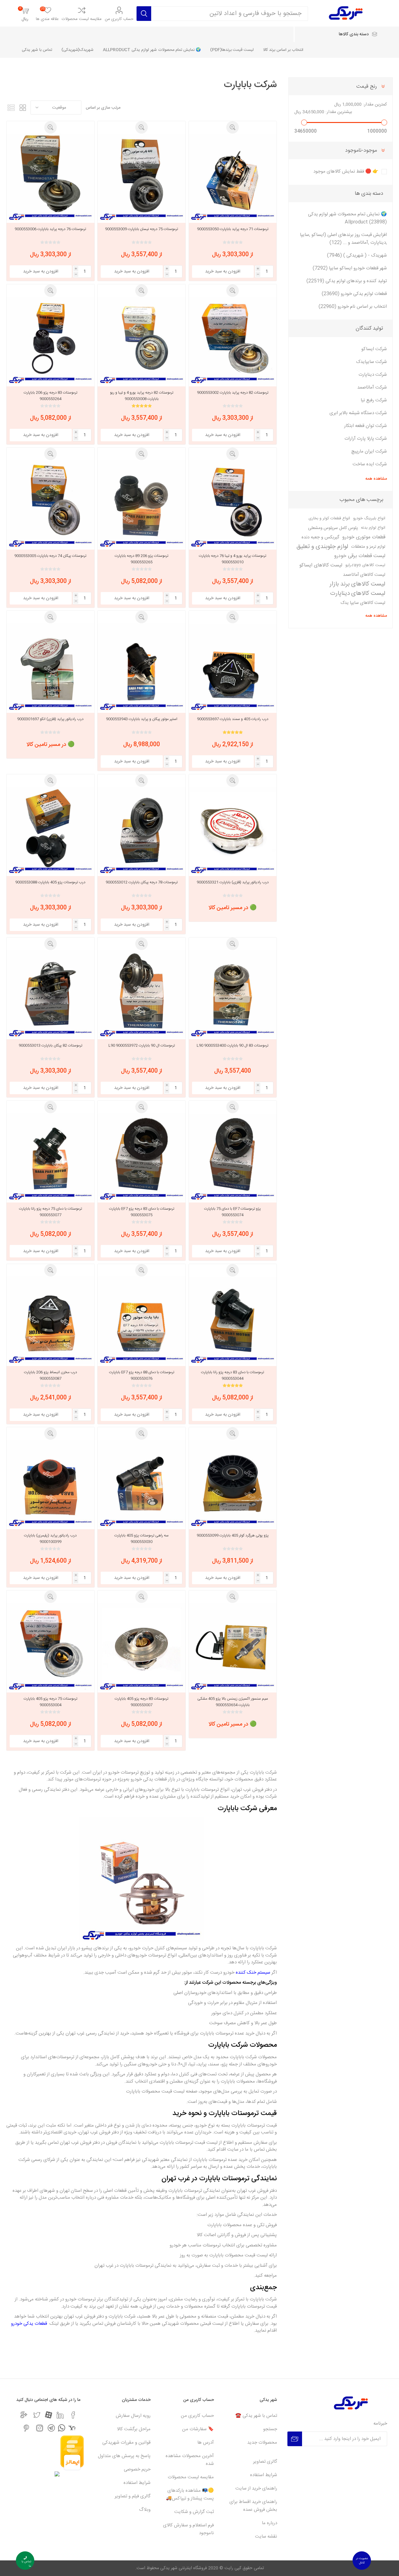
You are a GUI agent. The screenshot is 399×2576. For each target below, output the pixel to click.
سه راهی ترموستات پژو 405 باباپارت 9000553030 (142, 1539)
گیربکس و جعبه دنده (320, 537)
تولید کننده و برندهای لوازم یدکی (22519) (347, 281)
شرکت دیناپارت (373, 375)
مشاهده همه (376, 479)
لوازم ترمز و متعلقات (368, 547)
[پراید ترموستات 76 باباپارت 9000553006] (50, 177)
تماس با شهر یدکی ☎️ (256, 2416)
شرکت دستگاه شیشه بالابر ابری (358, 413)
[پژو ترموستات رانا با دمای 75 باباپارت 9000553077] (50, 1157)
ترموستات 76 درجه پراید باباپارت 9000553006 (50, 229)
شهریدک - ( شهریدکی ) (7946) (357, 255)
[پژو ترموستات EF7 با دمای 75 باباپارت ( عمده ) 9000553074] (233, 1157)
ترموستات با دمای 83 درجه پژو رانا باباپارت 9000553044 (233, 1375)
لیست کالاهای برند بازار (357, 584)
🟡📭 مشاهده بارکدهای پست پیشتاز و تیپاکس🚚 (190, 2495)
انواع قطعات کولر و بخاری (329, 519)
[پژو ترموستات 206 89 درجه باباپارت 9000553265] (141, 504)
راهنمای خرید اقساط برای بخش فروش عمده (253, 2506)
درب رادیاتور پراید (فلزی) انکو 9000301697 (50, 719)
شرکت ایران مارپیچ (369, 451)
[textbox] (230, 14)
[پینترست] (26, 2428)
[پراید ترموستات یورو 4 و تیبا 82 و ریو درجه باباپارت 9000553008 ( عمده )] (141, 341)
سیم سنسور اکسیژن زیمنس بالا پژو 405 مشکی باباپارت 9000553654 (233, 1702)
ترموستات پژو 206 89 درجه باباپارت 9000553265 (142, 559)
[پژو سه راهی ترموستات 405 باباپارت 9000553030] (141, 1484)
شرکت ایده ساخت (370, 464)
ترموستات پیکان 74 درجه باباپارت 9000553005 (50, 556)
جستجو (270, 2429)
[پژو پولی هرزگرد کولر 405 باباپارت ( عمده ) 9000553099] (233, 1484)
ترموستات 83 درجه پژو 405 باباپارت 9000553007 (142, 1702)
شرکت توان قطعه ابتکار (365, 426)
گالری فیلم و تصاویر (133, 2496)
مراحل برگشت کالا (134, 2429)
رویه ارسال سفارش (133, 2416)
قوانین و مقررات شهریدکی (126, 2443)
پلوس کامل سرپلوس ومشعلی (333, 528)
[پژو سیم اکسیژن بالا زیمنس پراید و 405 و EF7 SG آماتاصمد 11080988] (233, 1647)
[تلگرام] (51, 2428)
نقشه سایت (266, 2537)
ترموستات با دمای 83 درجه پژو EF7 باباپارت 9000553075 (142, 1212)
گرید (23, 108)
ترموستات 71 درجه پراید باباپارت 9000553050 (233, 229)
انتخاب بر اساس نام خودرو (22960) (353, 307)
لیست (11, 108)
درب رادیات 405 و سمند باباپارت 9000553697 (233, 719)
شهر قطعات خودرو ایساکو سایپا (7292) (350, 268)
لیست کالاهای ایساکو (321, 565)
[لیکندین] (60, 2415)
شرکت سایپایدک (371, 362)
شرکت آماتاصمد (372, 387)
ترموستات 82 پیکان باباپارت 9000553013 (50, 1046)
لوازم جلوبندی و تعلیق (322, 547)
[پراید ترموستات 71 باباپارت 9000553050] (233, 177)
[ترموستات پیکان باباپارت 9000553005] (50, 504)
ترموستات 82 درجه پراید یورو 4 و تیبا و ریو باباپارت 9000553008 (142, 396)
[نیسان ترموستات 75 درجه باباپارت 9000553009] (141, 177)
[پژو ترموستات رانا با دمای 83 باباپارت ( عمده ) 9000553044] (233, 1320)
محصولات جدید (262, 2443)
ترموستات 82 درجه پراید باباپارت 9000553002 (233, 393)
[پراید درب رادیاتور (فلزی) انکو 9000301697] (50, 667)
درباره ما (269, 2523)
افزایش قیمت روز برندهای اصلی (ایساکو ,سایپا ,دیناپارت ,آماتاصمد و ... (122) (343, 239)
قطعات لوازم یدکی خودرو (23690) (354, 294)
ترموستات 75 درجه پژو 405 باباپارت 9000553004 (50, 1702)
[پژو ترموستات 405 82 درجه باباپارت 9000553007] (141, 1647)
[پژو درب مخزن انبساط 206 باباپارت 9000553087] (50, 1320)
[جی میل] (24, 2415)
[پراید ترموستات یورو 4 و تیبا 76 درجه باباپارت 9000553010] (233, 504)
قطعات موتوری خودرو (364, 537)
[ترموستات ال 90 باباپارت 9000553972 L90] (141, 994)
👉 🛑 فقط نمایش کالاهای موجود (346, 171)
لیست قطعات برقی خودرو (360, 556)
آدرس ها (206, 2443)
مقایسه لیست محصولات (82, 19)
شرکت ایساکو (374, 349)
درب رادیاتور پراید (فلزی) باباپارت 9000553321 (233, 882)
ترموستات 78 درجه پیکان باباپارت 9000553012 (142, 882)
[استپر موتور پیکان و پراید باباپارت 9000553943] (141, 667)
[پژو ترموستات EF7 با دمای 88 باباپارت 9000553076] (141, 1320)
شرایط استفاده (264, 2475)
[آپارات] (48, 2415)
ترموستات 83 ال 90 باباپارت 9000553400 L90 (233, 1046)
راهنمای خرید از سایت (256, 2488)
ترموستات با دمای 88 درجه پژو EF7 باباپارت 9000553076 (142, 1375)
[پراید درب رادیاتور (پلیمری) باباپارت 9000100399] (50, 1484)
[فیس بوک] (73, 2415)
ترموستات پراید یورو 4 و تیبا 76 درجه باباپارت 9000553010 (233, 559)
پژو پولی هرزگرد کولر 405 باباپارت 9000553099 (233, 1535)
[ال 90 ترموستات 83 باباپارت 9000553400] (233, 994)
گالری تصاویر (265, 2462)
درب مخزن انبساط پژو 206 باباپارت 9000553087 (50, 1375)
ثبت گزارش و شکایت (194, 2512)
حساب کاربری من (119, 19)
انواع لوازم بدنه (373, 528)
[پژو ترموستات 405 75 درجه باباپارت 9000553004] (50, 1647)
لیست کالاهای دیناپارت (358, 594)
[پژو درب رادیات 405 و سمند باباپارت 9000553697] (233, 667)
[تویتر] (37, 2415)
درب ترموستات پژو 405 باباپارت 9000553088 (50, 882)
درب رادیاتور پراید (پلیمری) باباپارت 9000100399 (50, 1539)
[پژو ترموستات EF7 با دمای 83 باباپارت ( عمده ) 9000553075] (141, 1157)
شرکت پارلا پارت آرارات (366, 439)
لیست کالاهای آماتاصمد (364, 575)
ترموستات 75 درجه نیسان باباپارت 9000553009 (142, 229)
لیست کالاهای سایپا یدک (363, 603)
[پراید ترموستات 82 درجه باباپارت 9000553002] (233, 341)
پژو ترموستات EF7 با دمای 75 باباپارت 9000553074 (233, 1212)
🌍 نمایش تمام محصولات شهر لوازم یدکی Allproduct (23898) (347, 218)
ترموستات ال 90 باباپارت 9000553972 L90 (142, 1046)
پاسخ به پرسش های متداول (124, 2456)
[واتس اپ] (62, 2428)
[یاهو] (72, 2428)
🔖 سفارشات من (198, 2429)
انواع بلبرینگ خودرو (369, 519)
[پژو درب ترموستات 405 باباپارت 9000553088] (50, 831)
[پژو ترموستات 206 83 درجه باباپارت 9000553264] (50, 341)
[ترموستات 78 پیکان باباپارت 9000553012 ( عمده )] (141, 831)
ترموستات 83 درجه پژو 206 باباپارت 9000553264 (50, 396)
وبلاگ (145, 2510)
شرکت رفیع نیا (374, 400)
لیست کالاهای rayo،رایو (365, 565)
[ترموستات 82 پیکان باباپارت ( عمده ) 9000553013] (50, 994)
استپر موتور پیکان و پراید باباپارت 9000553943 (142, 719)
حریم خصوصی (137, 2469)
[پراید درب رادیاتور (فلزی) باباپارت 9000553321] (233, 831)
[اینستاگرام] (40, 2428)
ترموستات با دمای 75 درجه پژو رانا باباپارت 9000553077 (50, 1212)
